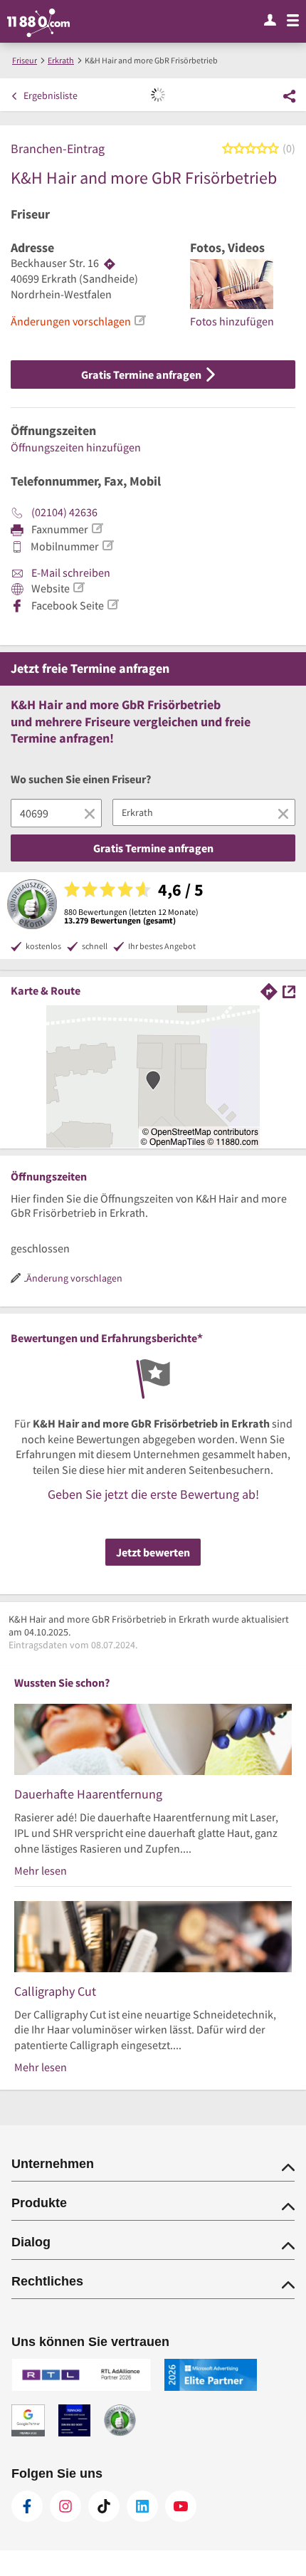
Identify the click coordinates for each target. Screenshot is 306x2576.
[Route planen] (110, 263)
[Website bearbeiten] (78, 587)
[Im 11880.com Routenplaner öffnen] (269, 990)
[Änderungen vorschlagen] (139, 320)
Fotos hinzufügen (232, 321)
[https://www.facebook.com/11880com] (27, 2506)
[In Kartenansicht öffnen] (289, 990)
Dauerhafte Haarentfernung (88, 1794)
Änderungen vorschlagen (71, 321)
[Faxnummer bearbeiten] (97, 528)
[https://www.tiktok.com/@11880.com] (104, 2506)
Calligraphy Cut (55, 1991)
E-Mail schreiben (70, 572)
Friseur (30, 214)
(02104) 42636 (64, 512)
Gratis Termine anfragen (142, 375)
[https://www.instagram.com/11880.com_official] (65, 2506)
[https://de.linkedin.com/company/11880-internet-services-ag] (142, 2506)
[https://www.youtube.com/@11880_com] (181, 2506)
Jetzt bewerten (153, 1552)
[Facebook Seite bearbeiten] (112, 604)
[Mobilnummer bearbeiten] (107, 545)
